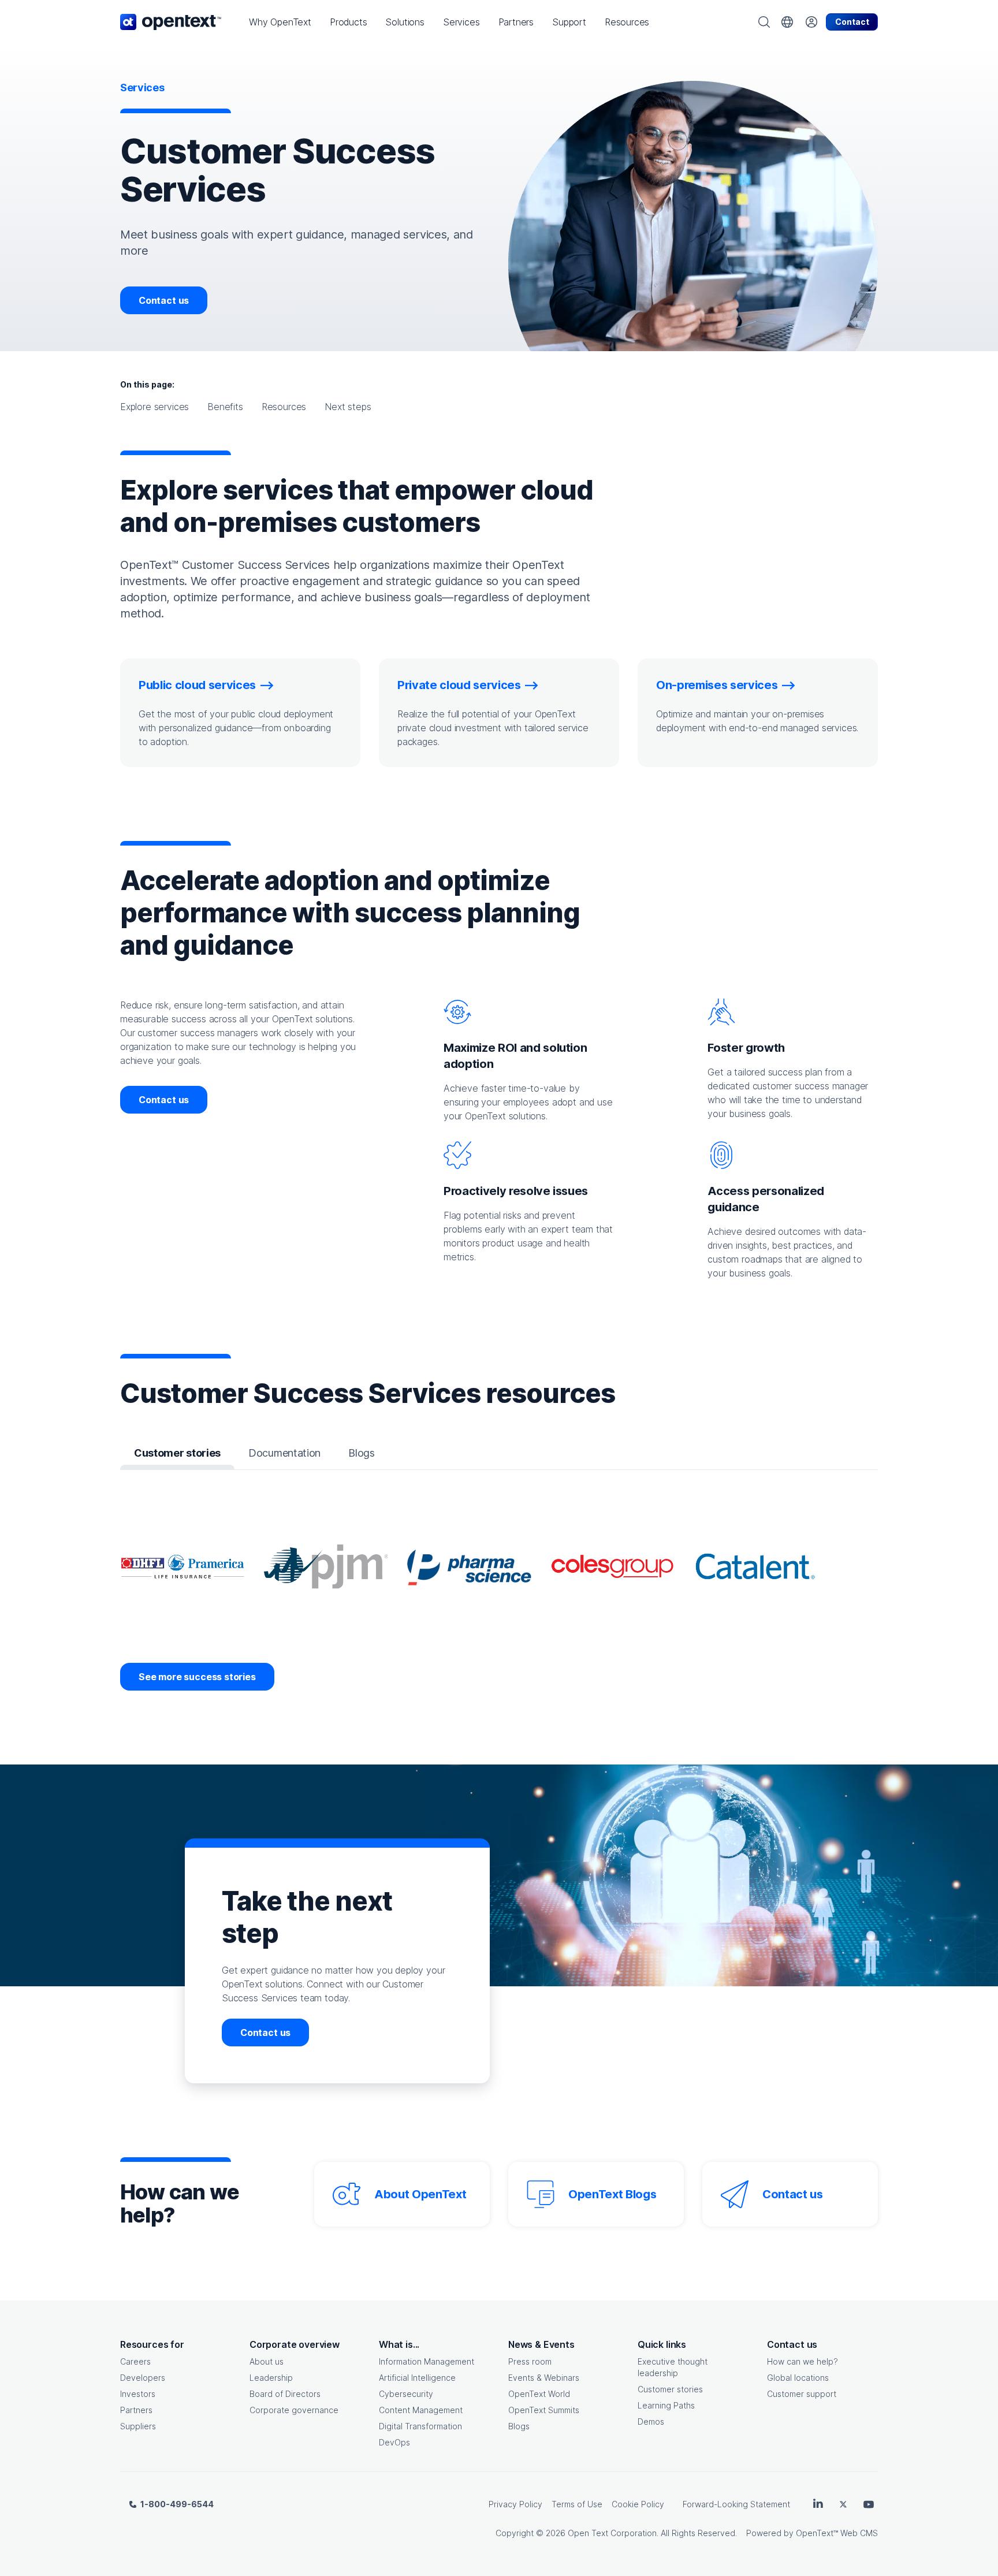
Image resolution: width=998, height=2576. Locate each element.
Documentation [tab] (284, 1453)
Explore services (154, 407)
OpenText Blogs (612, 2194)
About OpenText (420, 2194)
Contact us (164, 300)
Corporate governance (294, 2410)
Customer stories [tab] (177, 1453)
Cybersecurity (406, 2394)
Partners (136, 2410)
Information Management (427, 2361)
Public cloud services (197, 685)
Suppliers (138, 2426)
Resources (284, 407)
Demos (651, 2421)
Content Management (421, 2410)
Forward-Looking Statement (736, 2504)
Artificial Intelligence (417, 2378)
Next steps (348, 407)
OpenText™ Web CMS (837, 2533)
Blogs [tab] (361, 1453)
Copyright (515, 2533)
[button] (280, 22)
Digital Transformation (420, 2426)
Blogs (519, 2426)
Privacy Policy (515, 2504)
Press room (530, 2361)
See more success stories (197, 1677)
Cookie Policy (638, 2504)
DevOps (394, 2442)
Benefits (225, 407)
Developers (143, 2378)
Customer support (802, 2394)
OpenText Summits (544, 2410)
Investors (138, 2394)
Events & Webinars (544, 2378)
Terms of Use (577, 2504)
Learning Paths (666, 2405)
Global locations (798, 2378)
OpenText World (539, 2394)
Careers (135, 2361)
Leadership (271, 2378)
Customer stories (670, 2389)
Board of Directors (285, 2394)
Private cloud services (459, 685)
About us (267, 2361)
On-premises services (717, 685)
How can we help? (803, 2361)
